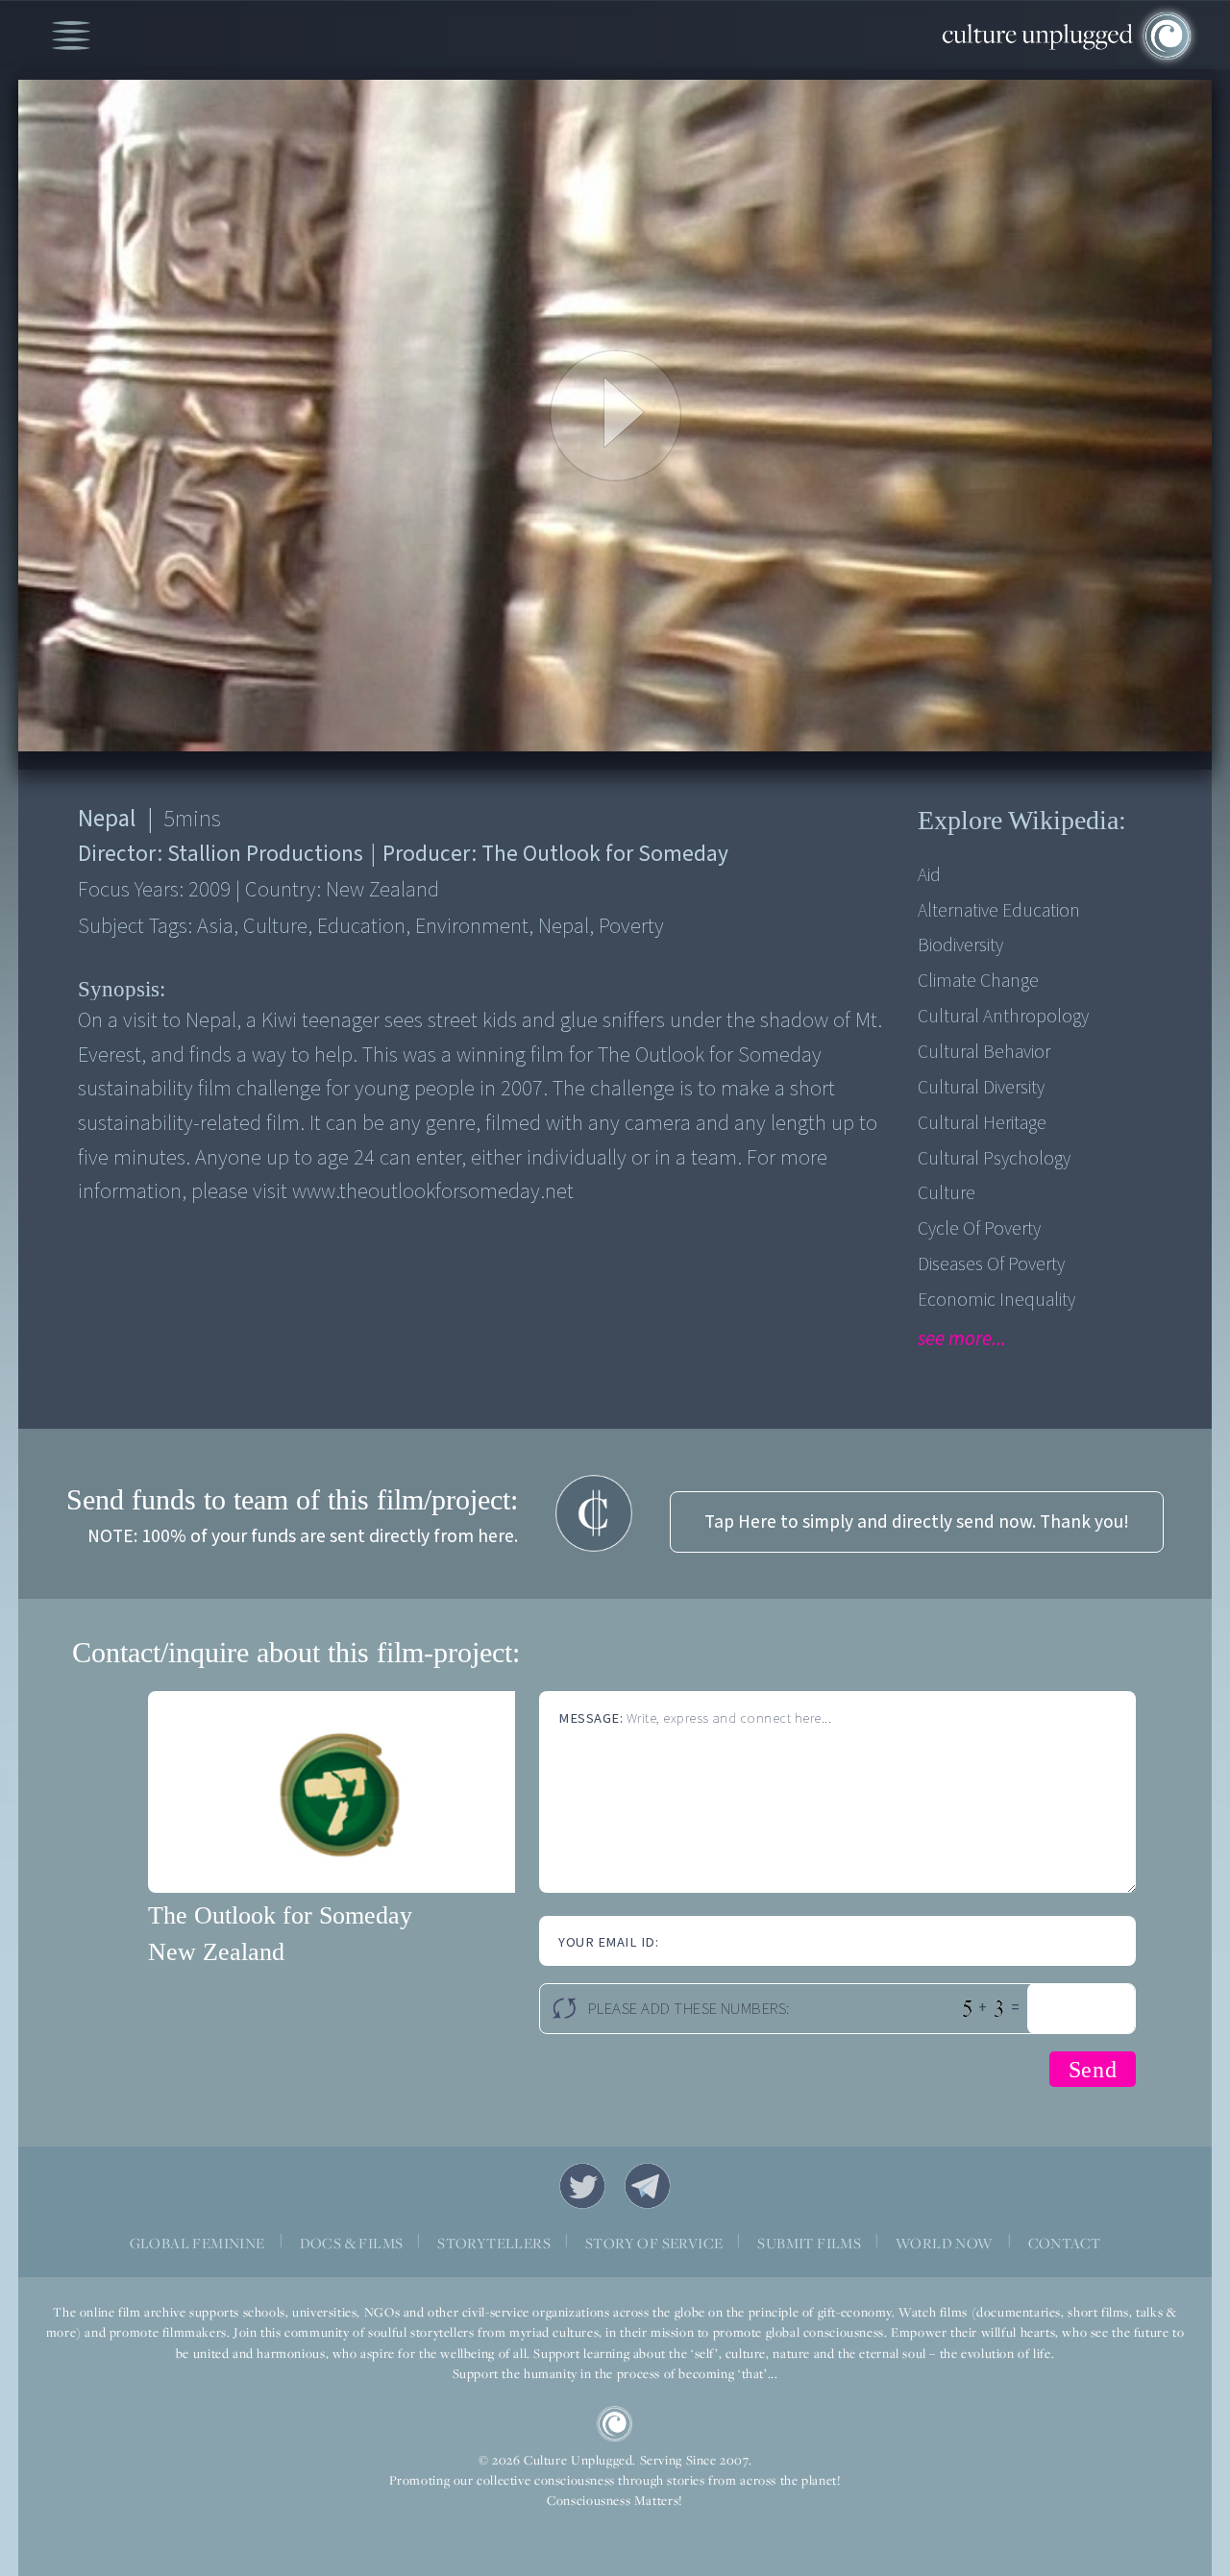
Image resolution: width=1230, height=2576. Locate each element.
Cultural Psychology (994, 1159)
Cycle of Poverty (979, 1229)
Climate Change (978, 981)
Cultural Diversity (981, 1088)
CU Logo (615, 2424)
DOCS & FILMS (352, 2243)
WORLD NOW (945, 2243)
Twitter (582, 2186)
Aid (929, 875)
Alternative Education (999, 911)
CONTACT (1065, 2243)
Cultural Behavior (984, 1052)
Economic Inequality (996, 1300)
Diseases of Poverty (991, 1264)
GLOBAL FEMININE (197, 2243)
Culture (947, 1193)
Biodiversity (960, 945)
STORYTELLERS (494, 2243)
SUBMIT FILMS (809, 2243)
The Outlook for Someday (280, 1915)
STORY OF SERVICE (654, 2243)
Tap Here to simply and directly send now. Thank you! (917, 1522)
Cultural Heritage (982, 1123)
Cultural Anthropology (1003, 1017)
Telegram (648, 2186)
